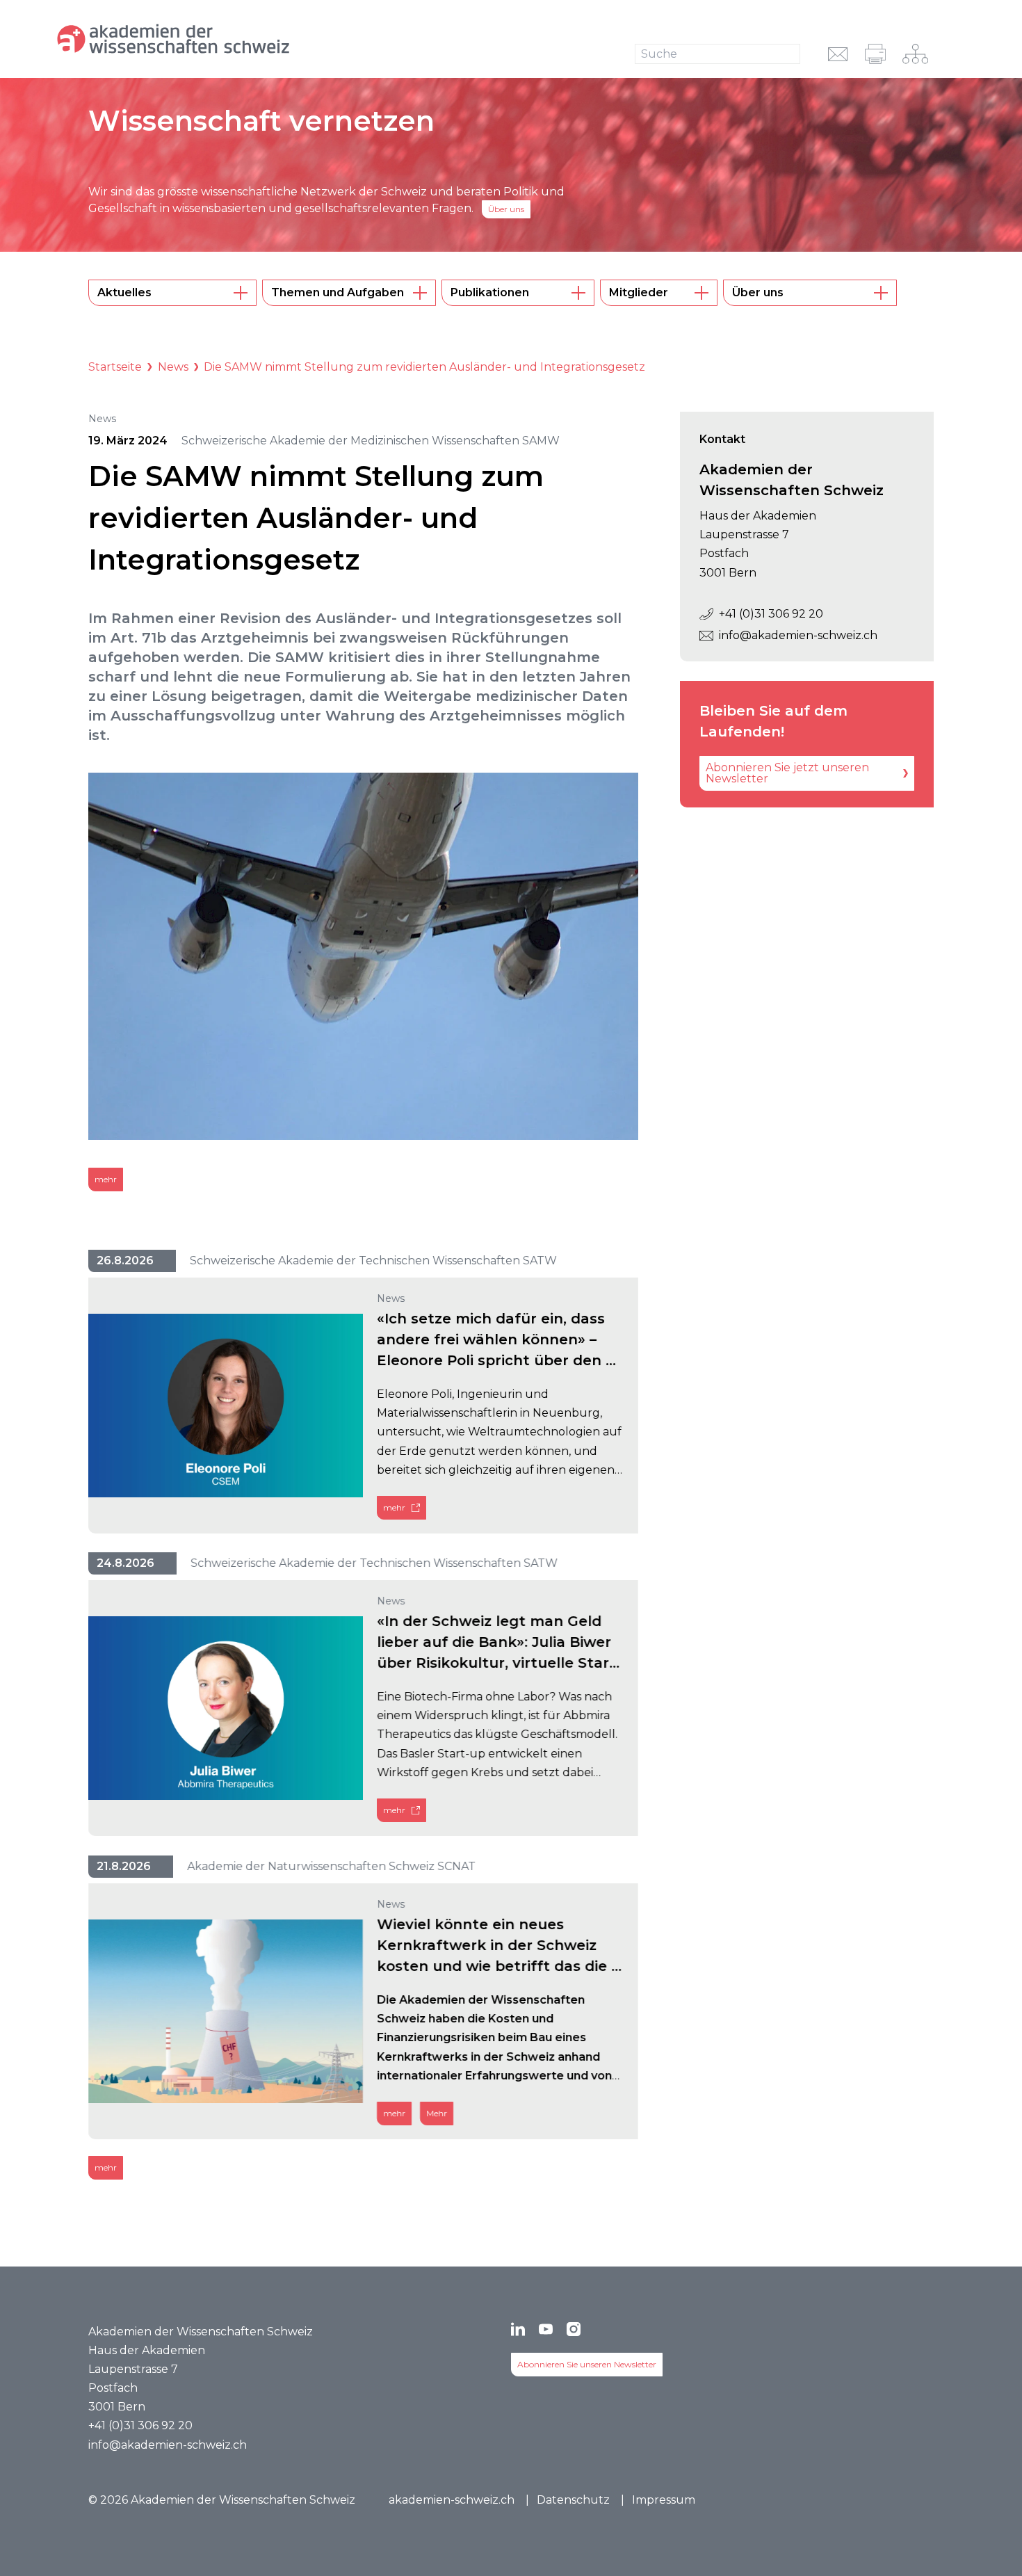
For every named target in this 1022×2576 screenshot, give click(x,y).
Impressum (664, 2500)
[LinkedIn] (518, 2329)
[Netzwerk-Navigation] (915, 54)
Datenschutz (573, 2500)
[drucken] (875, 54)
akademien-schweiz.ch (452, 2500)
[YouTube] (546, 2329)
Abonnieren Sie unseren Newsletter (587, 2364)
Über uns (506, 209)
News (173, 367)
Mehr (437, 2113)
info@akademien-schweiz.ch (798, 635)
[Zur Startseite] (221, 39)
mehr (106, 1179)
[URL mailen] (838, 54)
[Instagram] (574, 2329)
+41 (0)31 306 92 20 (771, 614)
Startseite (115, 367)
